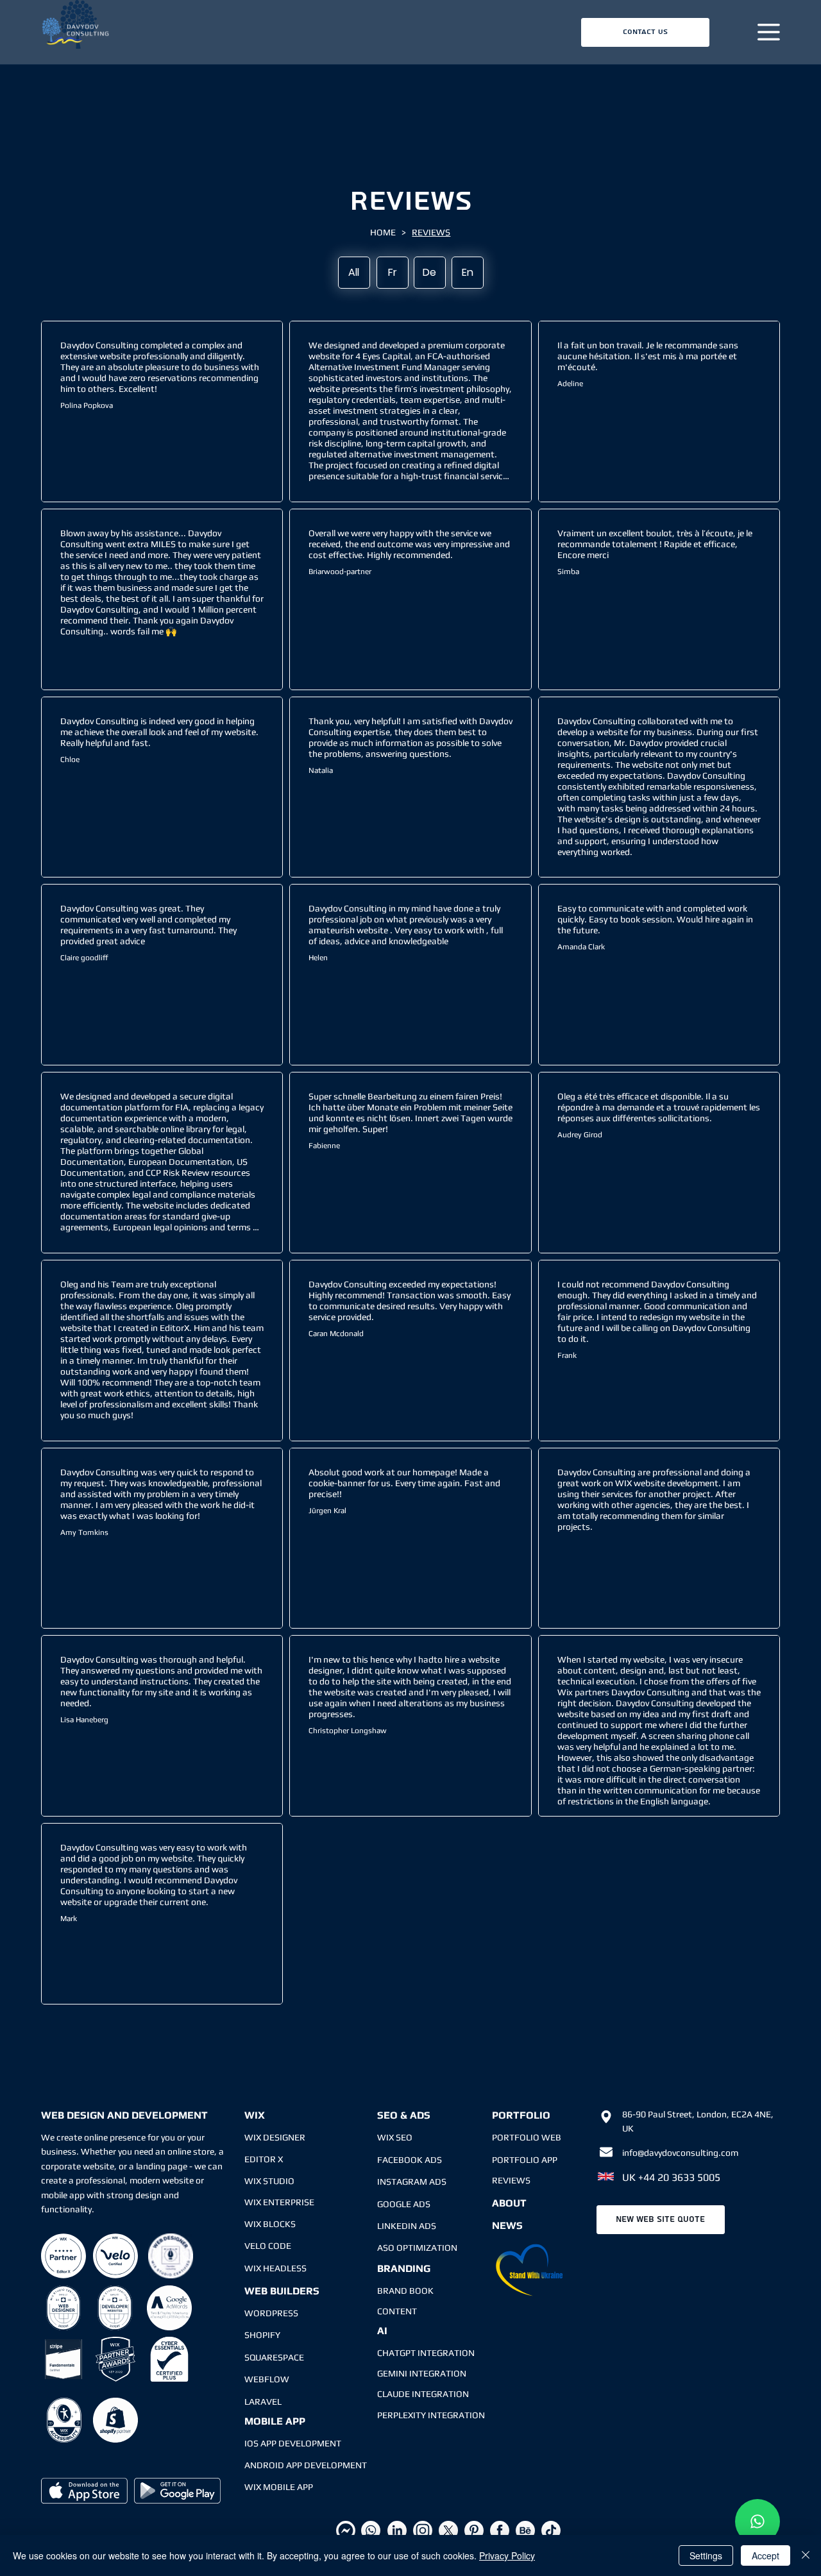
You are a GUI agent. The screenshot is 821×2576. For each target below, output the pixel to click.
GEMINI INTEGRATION (422, 2373)
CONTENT (397, 2311)
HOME (383, 232)
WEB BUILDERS (282, 2291)
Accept (766, 2555)
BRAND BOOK (405, 2291)
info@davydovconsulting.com (680, 2153)
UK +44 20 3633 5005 (671, 2177)
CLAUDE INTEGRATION (423, 2394)
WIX (255, 2115)
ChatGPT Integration (426, 2353)
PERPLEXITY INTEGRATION (431, 2415)
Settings (706, 2555)
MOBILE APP (275, 2421)
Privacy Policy (507, 2555)
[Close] (806, 2555)
